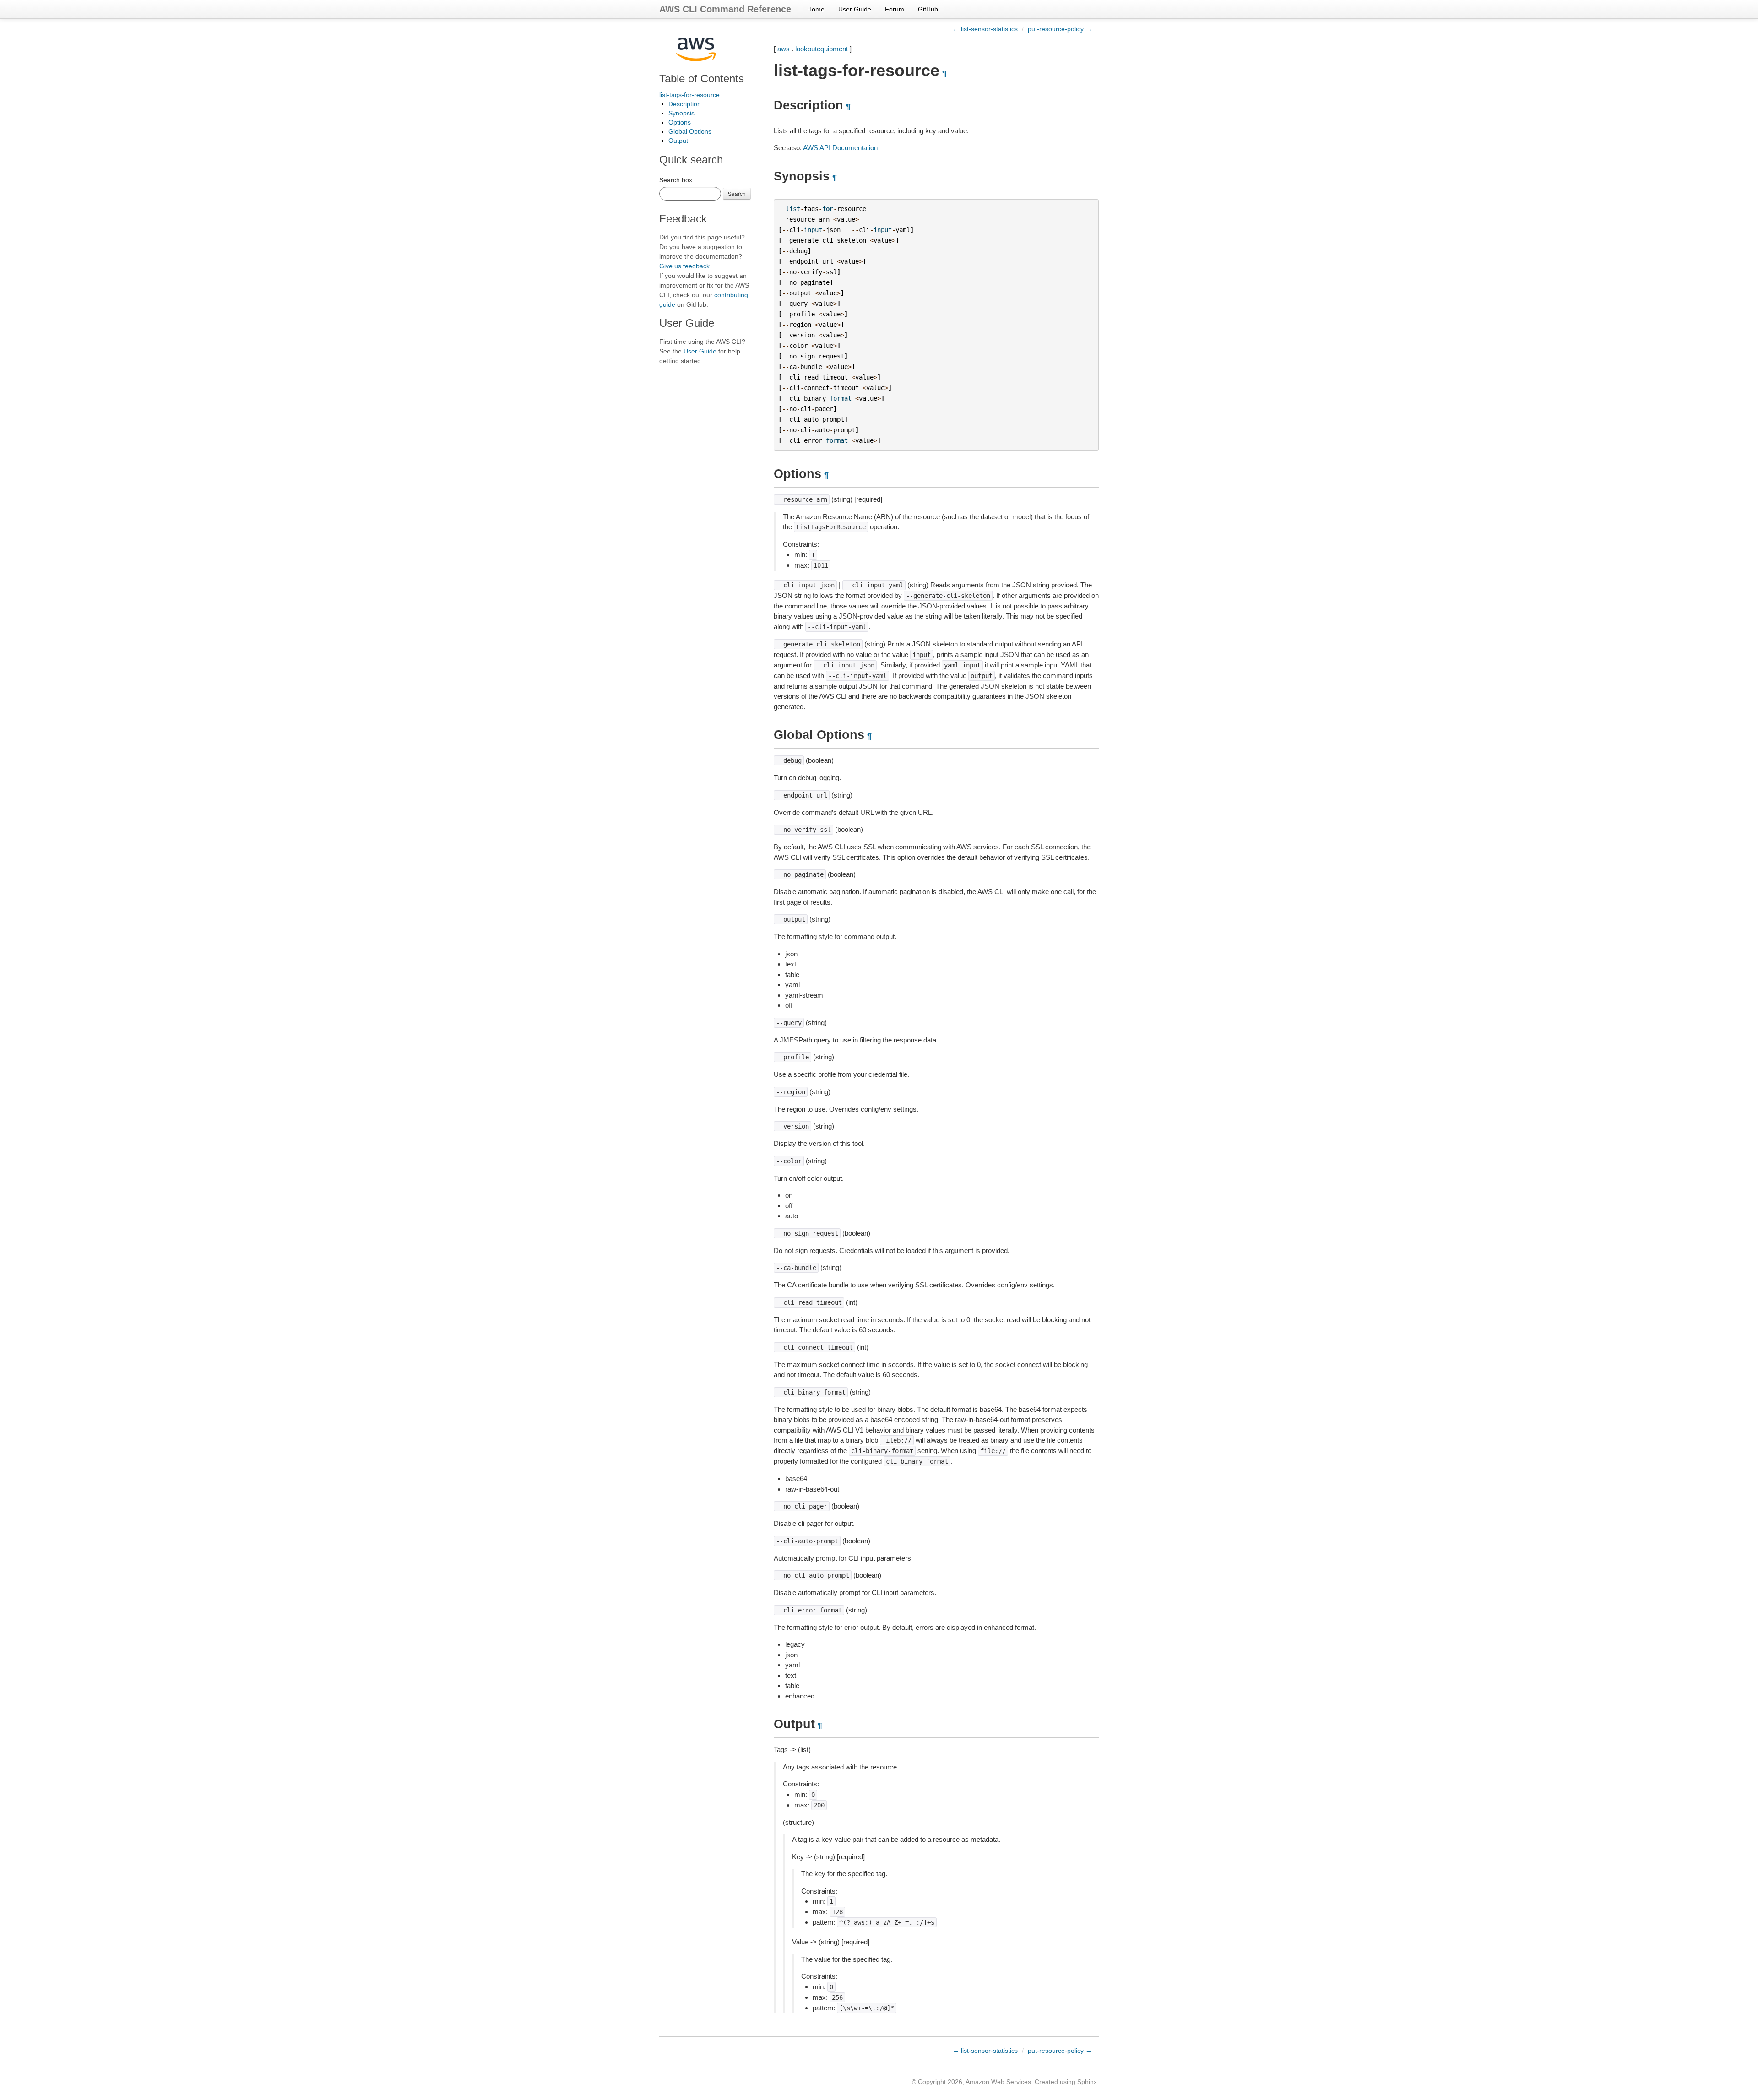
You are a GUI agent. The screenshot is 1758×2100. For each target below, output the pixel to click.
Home (816, 9)
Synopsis (681, 113)
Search (737, 193)
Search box (676, 180)
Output (678, 141)
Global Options (690, 131)
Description (685, 104)
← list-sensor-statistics (985, 29)
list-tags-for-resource (689, 95)
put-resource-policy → (1060, 29)
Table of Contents (702, 79)
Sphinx (1087, 2082)
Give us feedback (684, 266)
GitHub (928, 9)
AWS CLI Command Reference (725, 9)
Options (680, 122)
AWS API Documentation (840, 148)
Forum (895, 9)
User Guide (855, 9)
